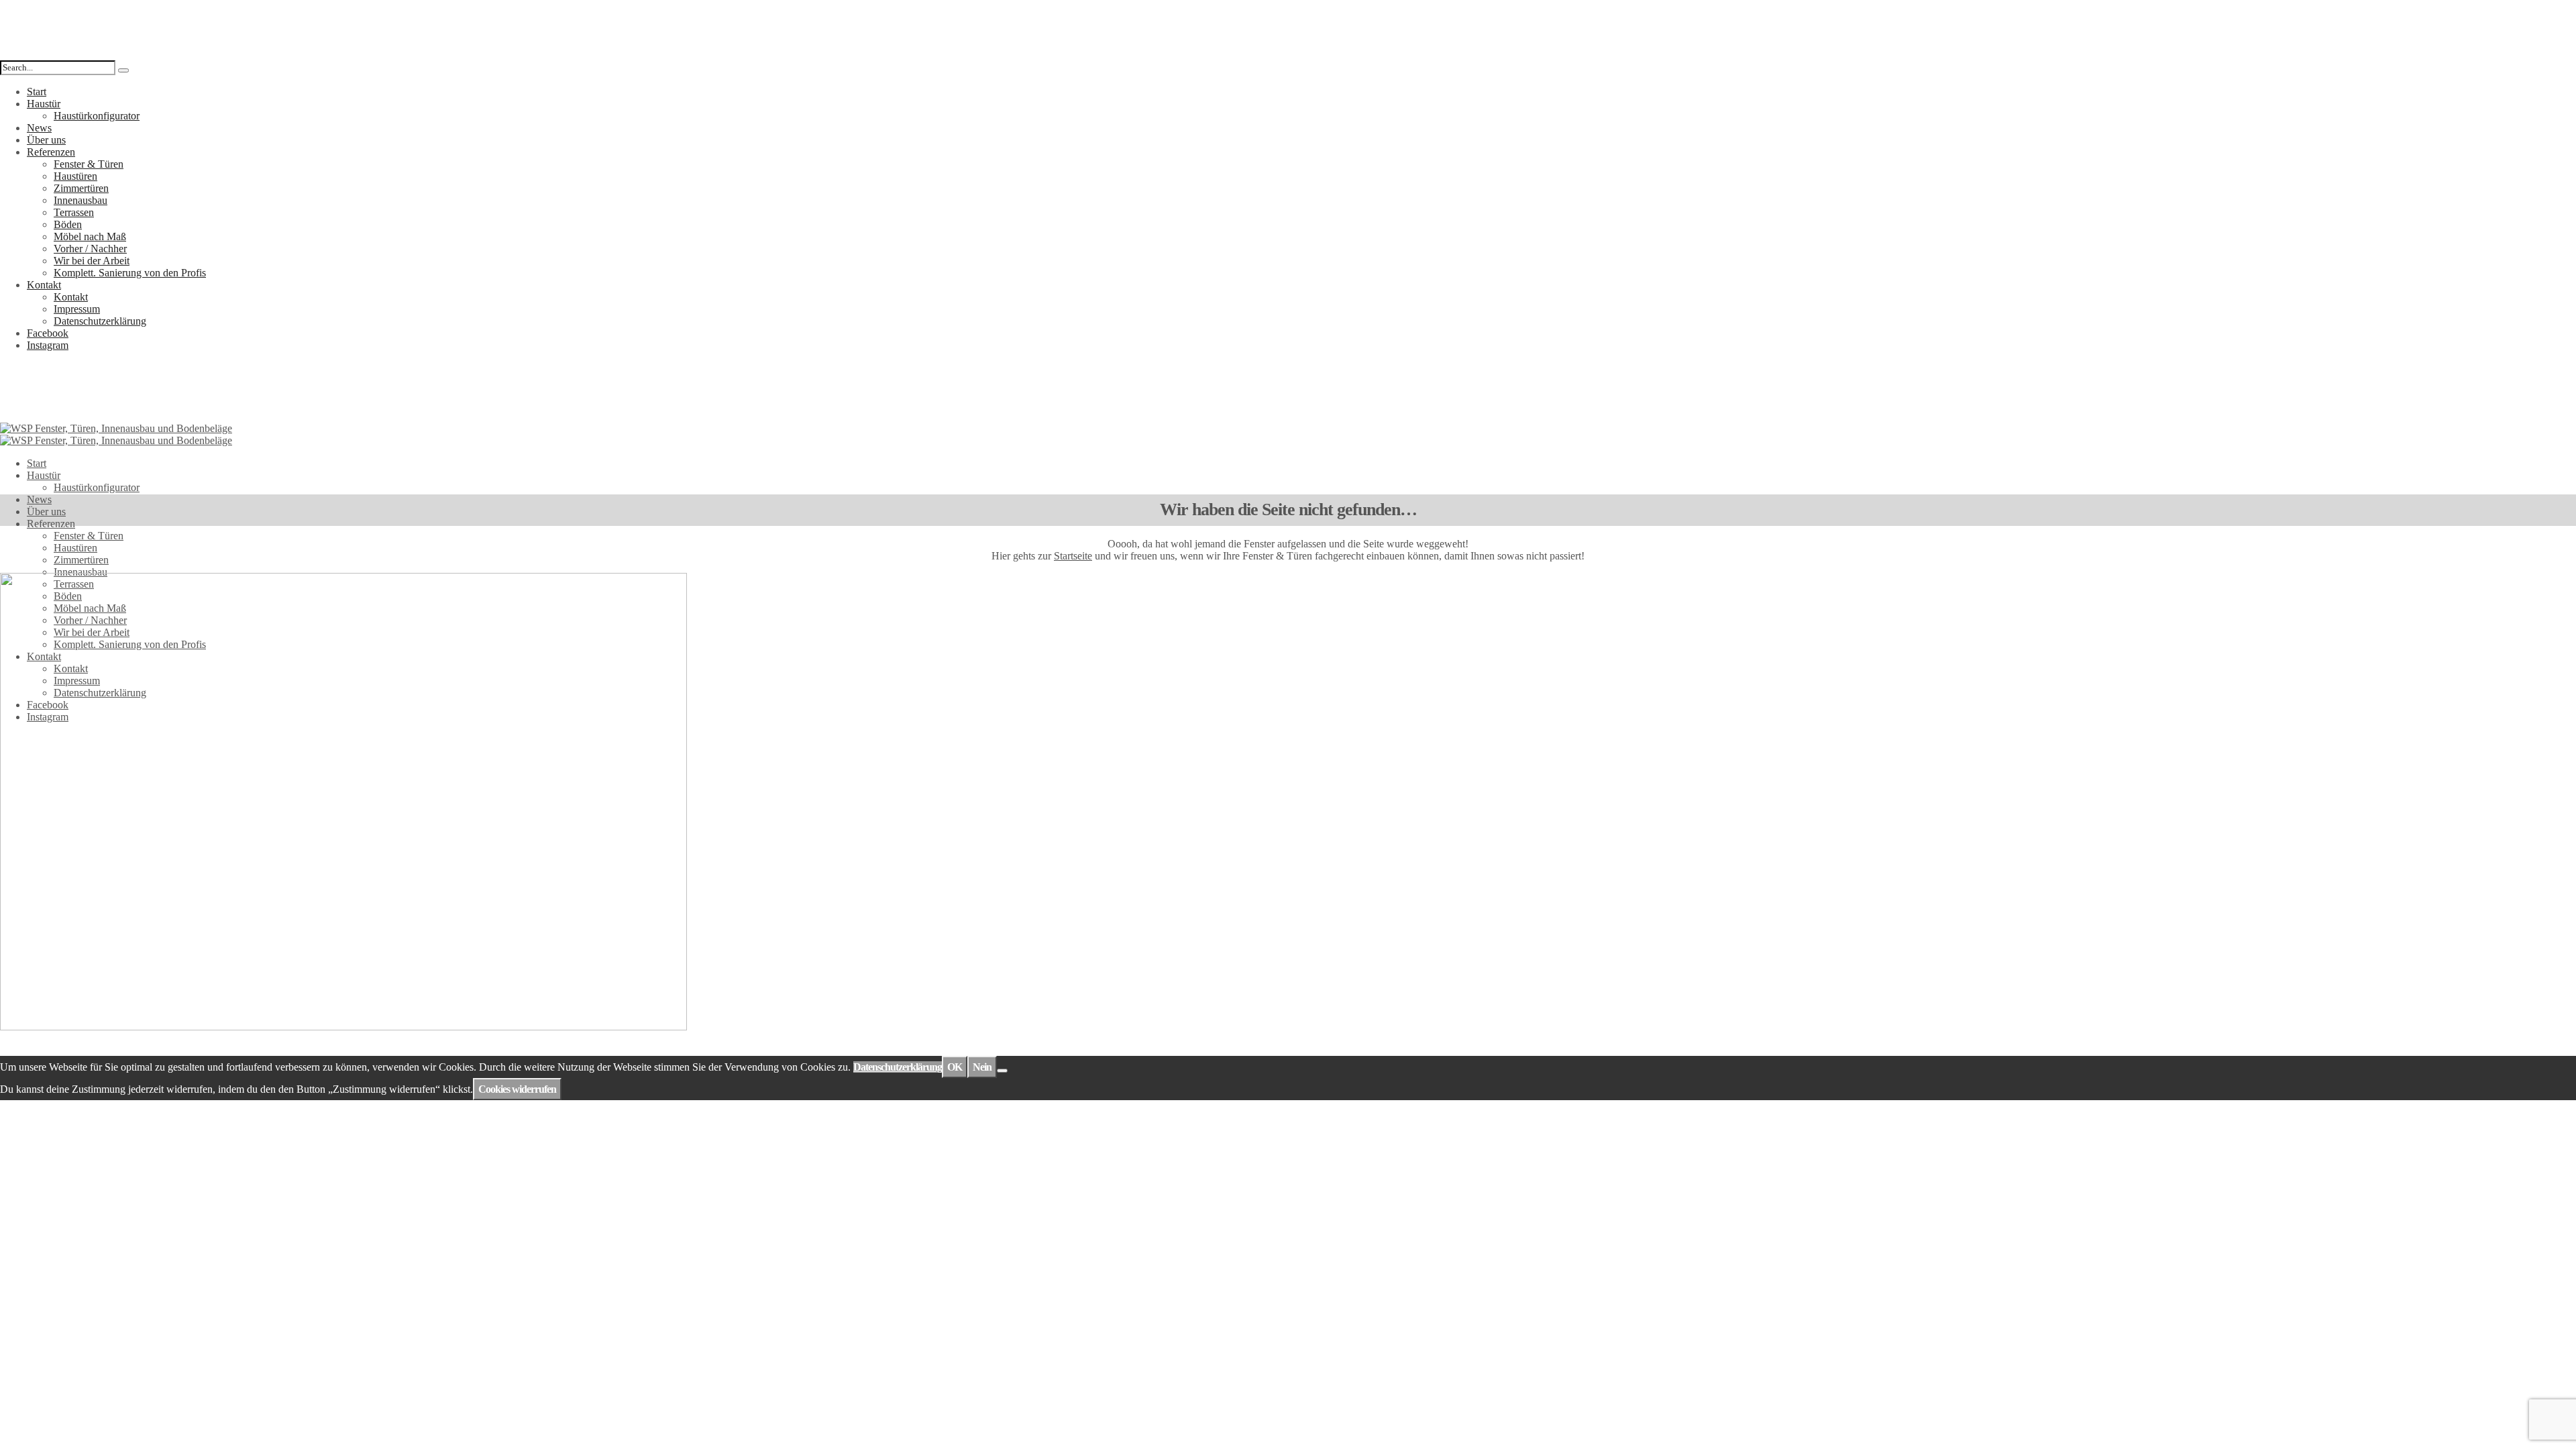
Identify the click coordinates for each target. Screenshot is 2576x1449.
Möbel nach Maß (90, 236)
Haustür (44, 104)
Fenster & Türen (89, 164)
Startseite (1073, 556)
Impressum (77, 309)
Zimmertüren (81, 188)
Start (37, 92)
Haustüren (75, 176)
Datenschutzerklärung (100, 321)
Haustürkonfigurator (97, 116)
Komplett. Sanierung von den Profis (130, 273)
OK (955, 1067)
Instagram (48, 345)
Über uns (46, 140)
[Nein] (1002, 1071)
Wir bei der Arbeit (92, 261)
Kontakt (44, 285)
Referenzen (51, 152)
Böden (68, 224)
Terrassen (74, 212)
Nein (982, 1067)
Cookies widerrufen (517, 1089)
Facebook (48, 333)
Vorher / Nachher (90, 249)
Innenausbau (80, 200)
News (39, 128)
